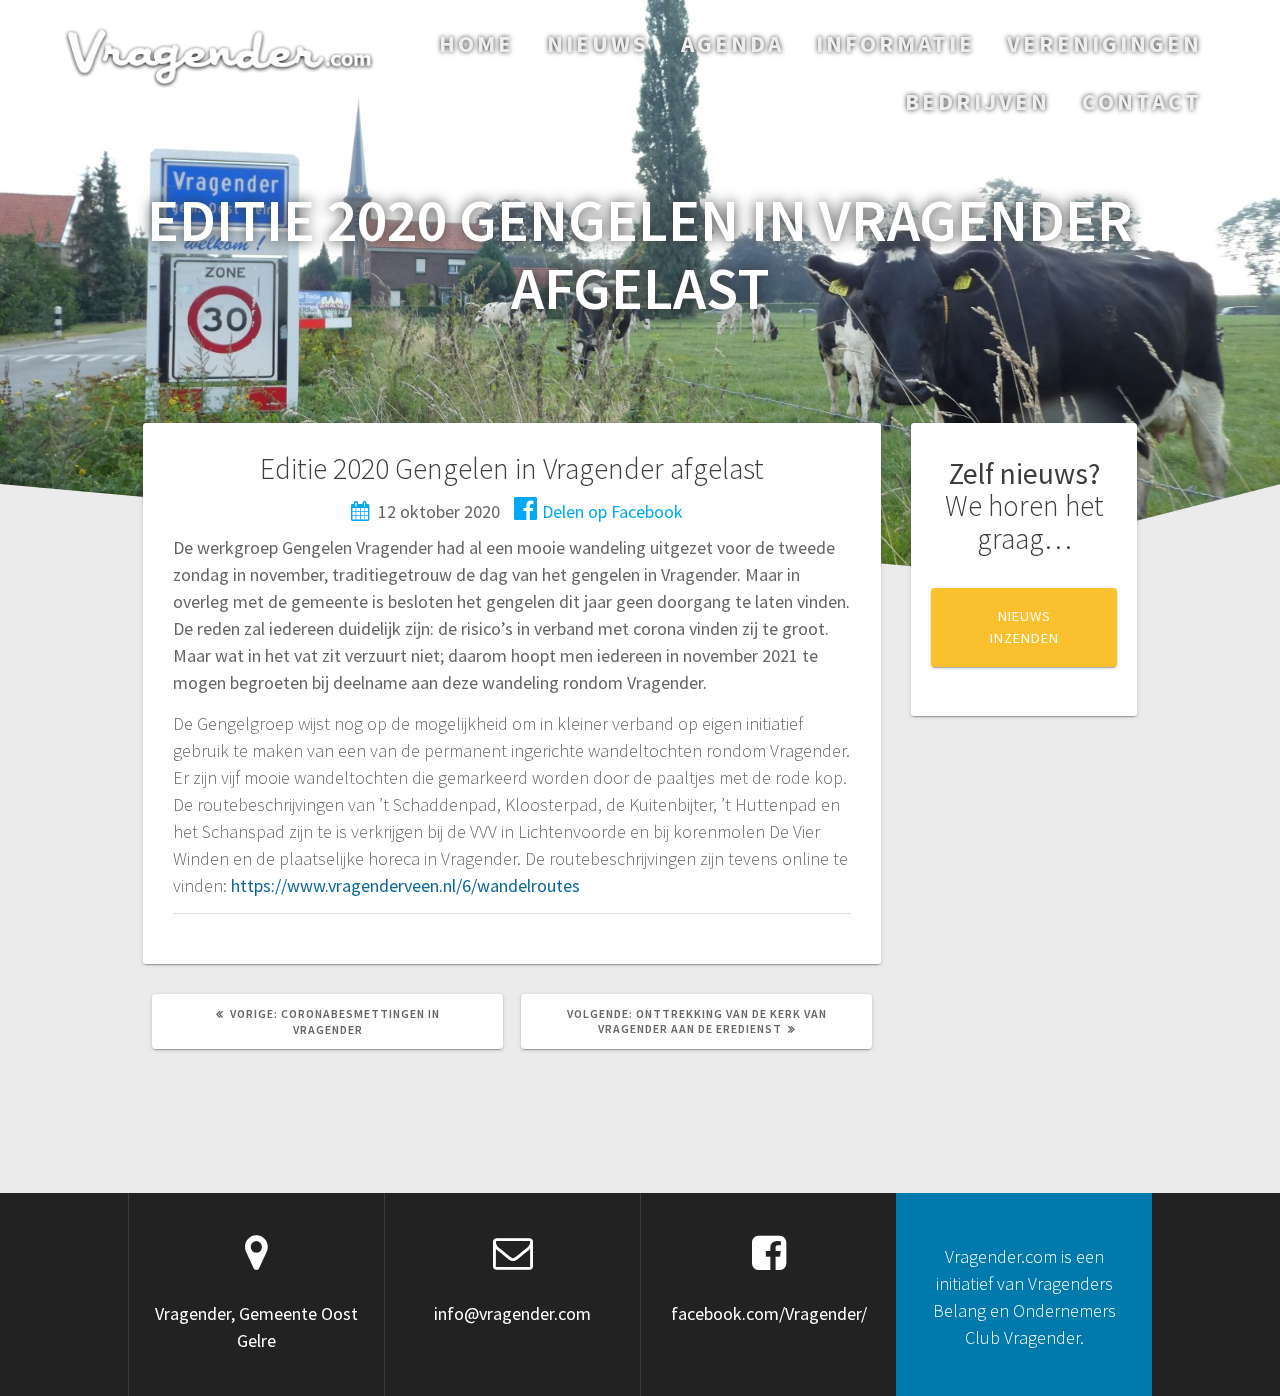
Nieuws (598, 43)
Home (476, 43)
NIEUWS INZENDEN (1024, 627)
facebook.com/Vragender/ (769, 1313)
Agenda (732, 43)
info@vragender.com (512, 1313)
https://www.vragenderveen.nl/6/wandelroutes (405, 885)
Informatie (895, 43)
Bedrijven (977, 101)
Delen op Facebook (612, 511)
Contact (1142, 101)
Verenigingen (1104, 43)
